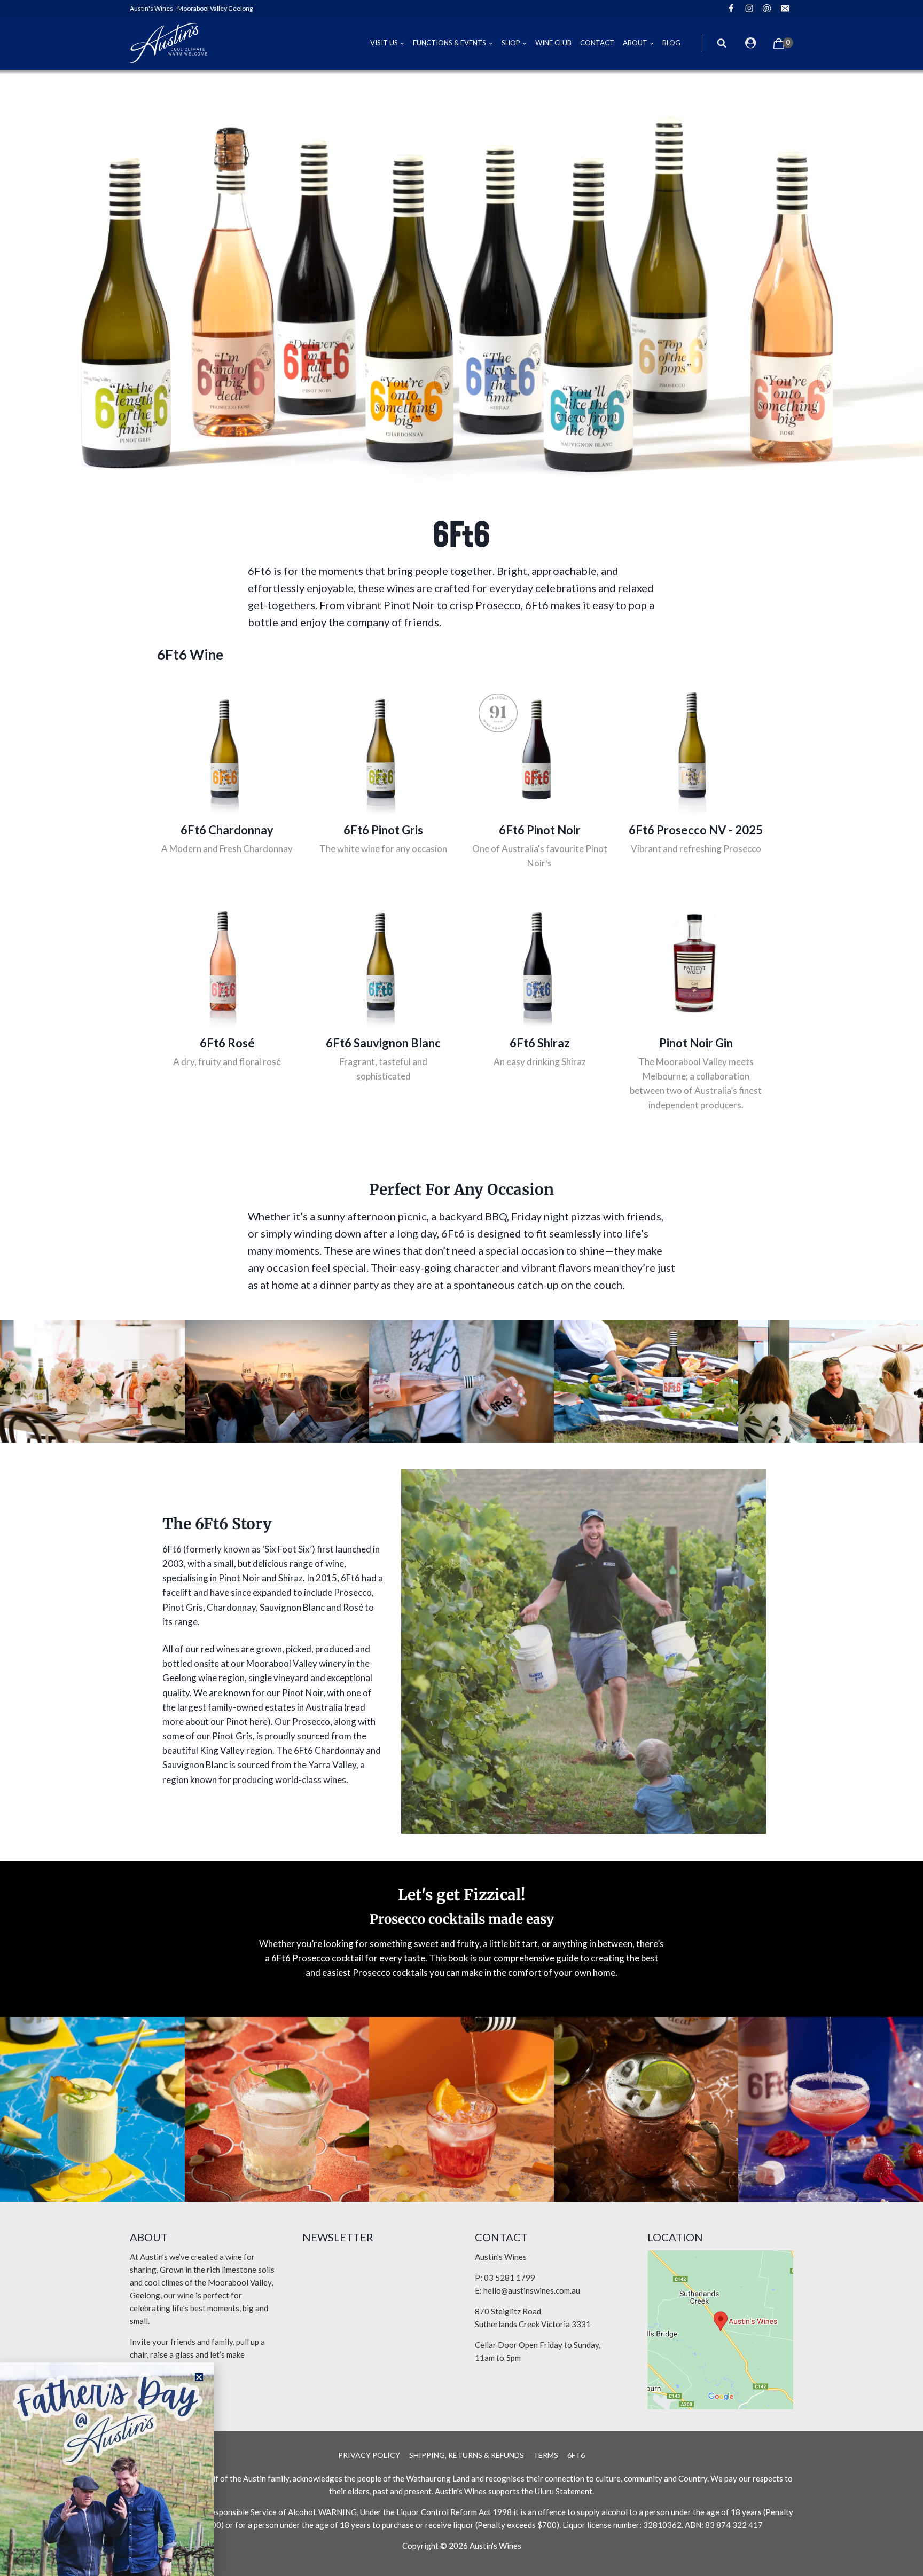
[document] (461, 1288)
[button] (199, 2377)
